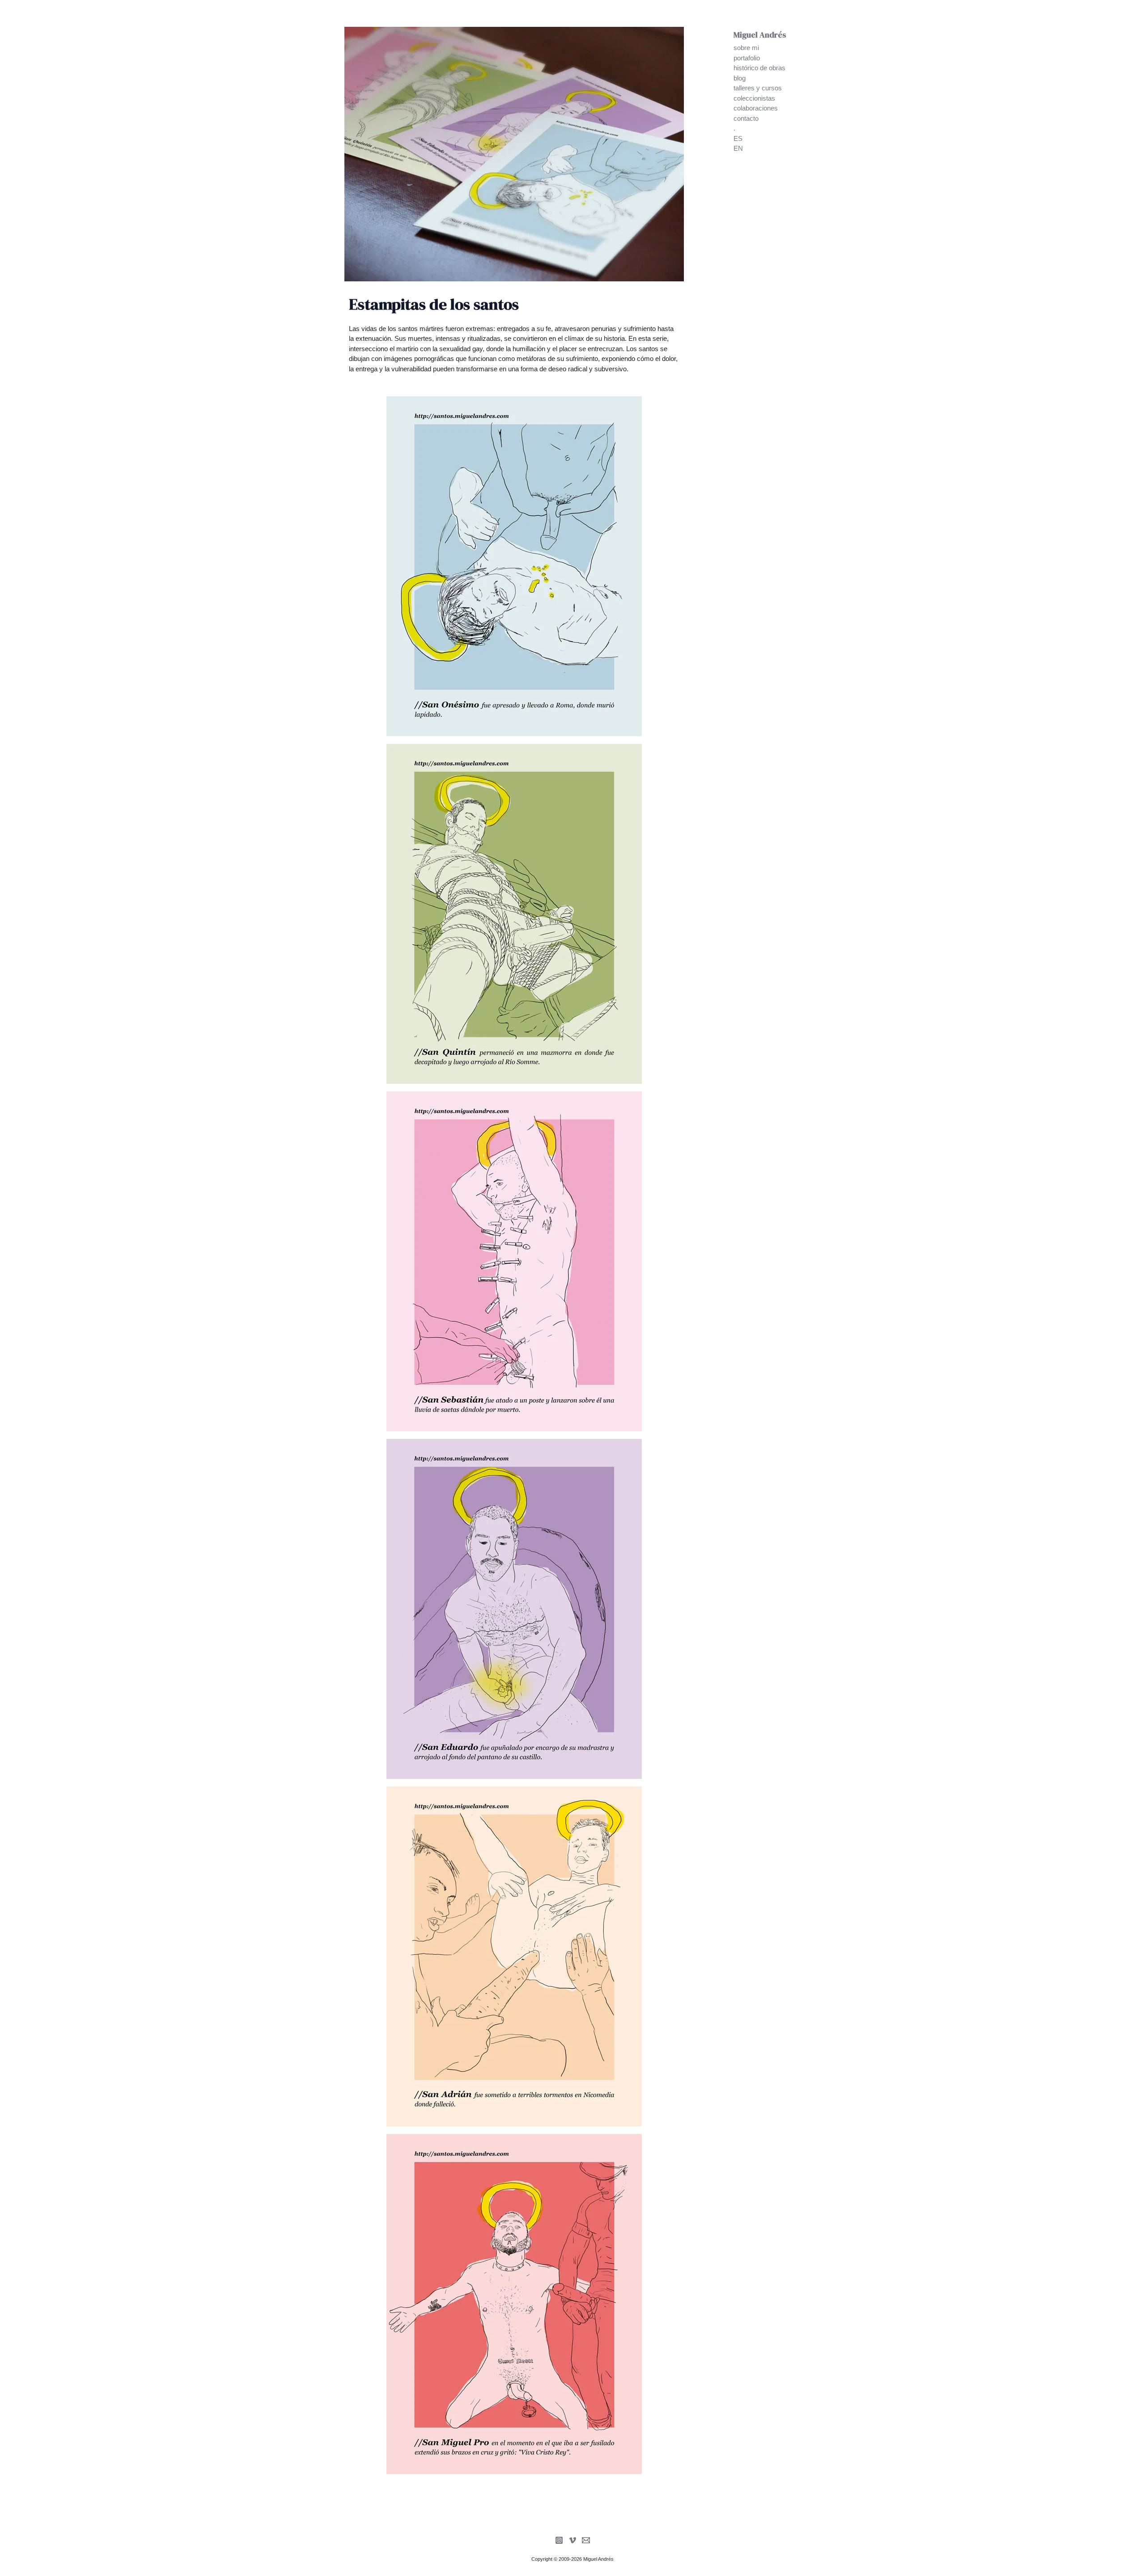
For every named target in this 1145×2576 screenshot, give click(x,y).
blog (740, 78)
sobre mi (746, 48)
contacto (746, 118)
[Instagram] (559, 2540)
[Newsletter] (586, 2540)
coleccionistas (754, 98)
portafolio (747, 58)
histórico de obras (759, 68)
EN (738, 148)
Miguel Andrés (760, 35)
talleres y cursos (758, 88)
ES (738, 138)
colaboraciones (756, 108)
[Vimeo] (572, 2540)
